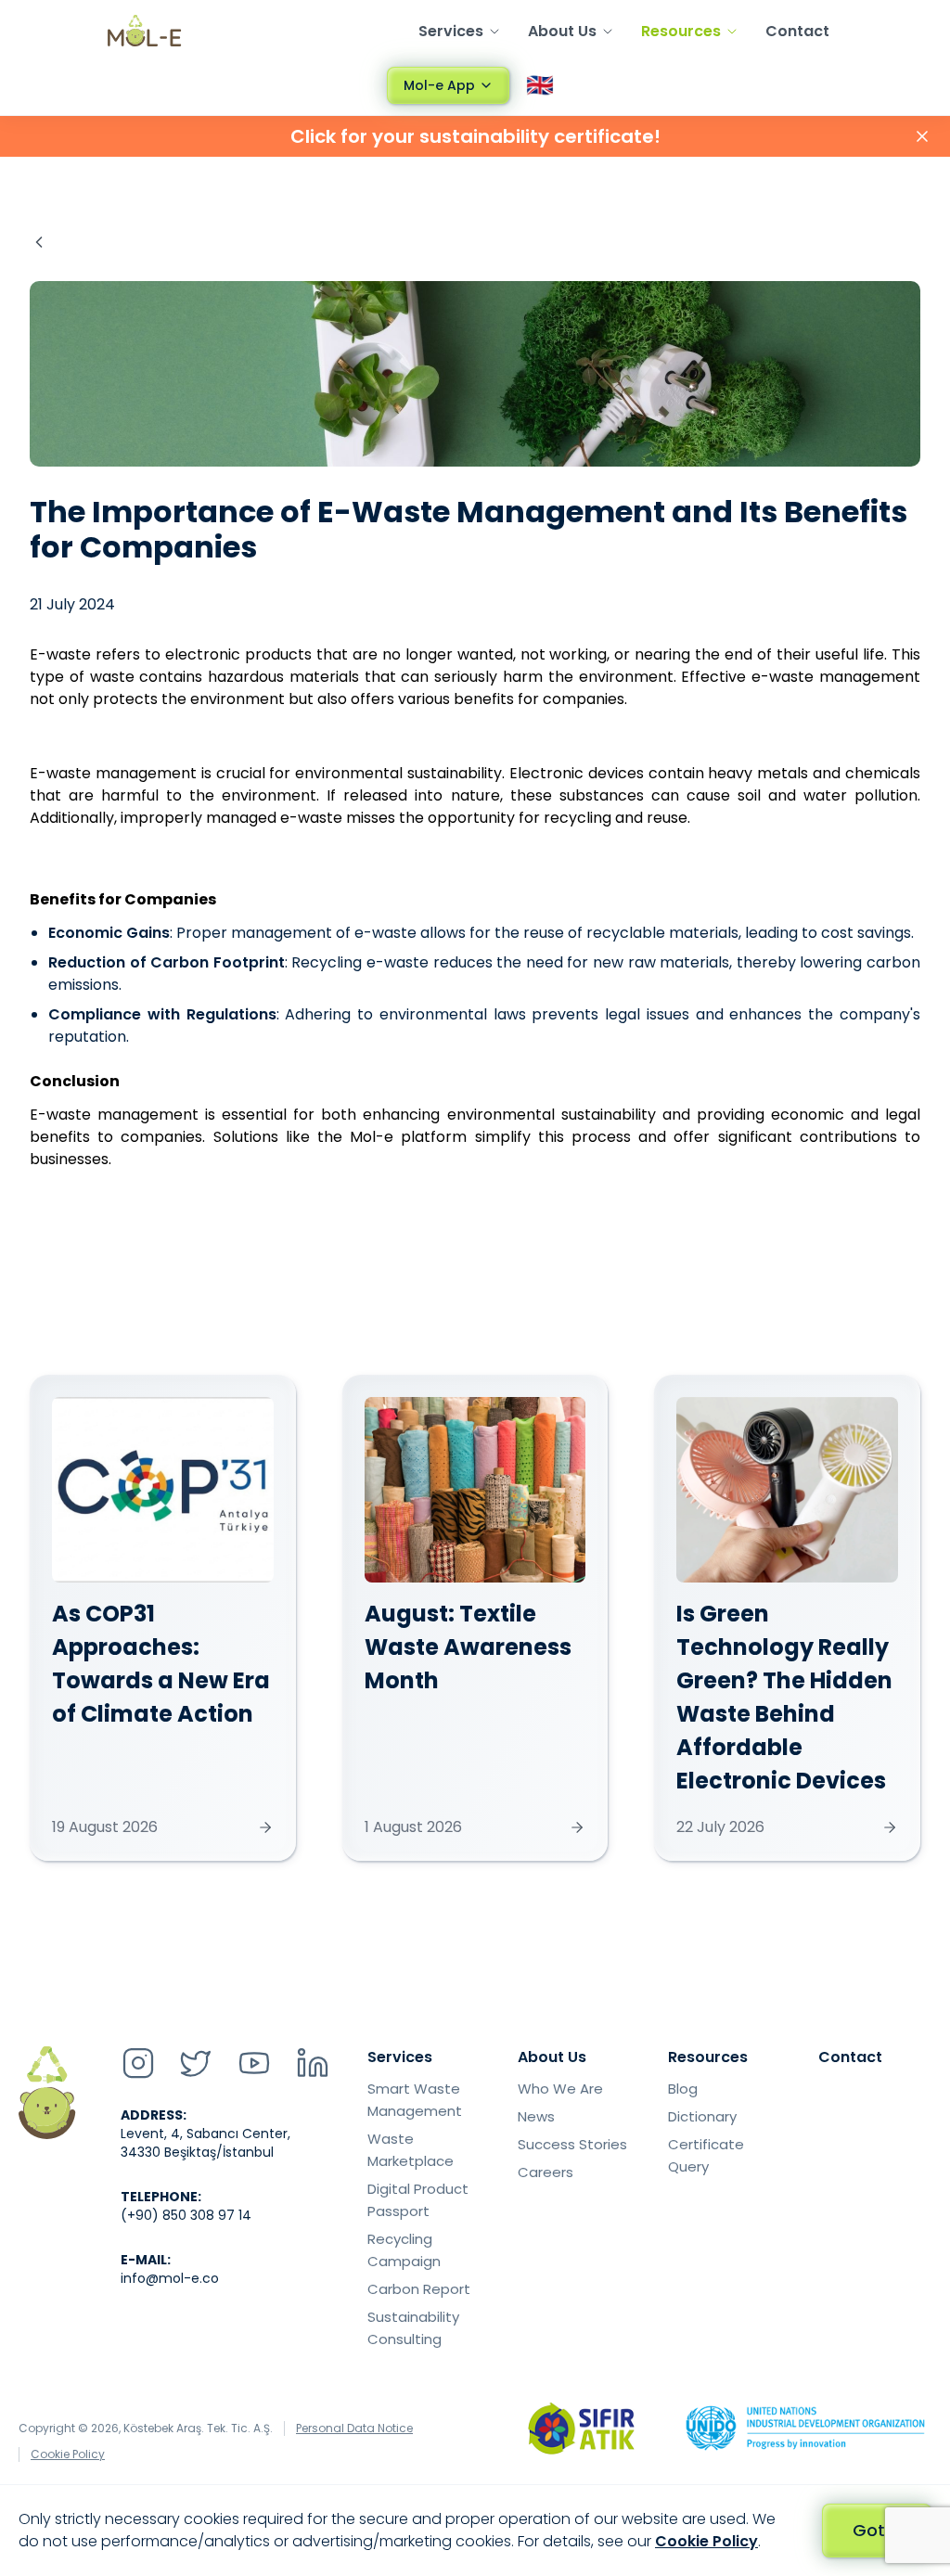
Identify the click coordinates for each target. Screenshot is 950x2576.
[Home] (145, 31)
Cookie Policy (68, 2454)
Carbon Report (419, 2289)
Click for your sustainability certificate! (475, 136)
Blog (683, 2089)
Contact (797, 31)
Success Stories (572, 2144)
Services (451, 31)
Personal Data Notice (354, 2429)
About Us (562, 31)
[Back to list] (39, 242)
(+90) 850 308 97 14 (186, 2215)
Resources (681, 31)
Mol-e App (439, 85)
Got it (877, 2530)
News (536, 2116)
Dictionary (702, 2116)
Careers (546, 2172)
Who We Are (560, 2089)
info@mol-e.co (170, 2278)
